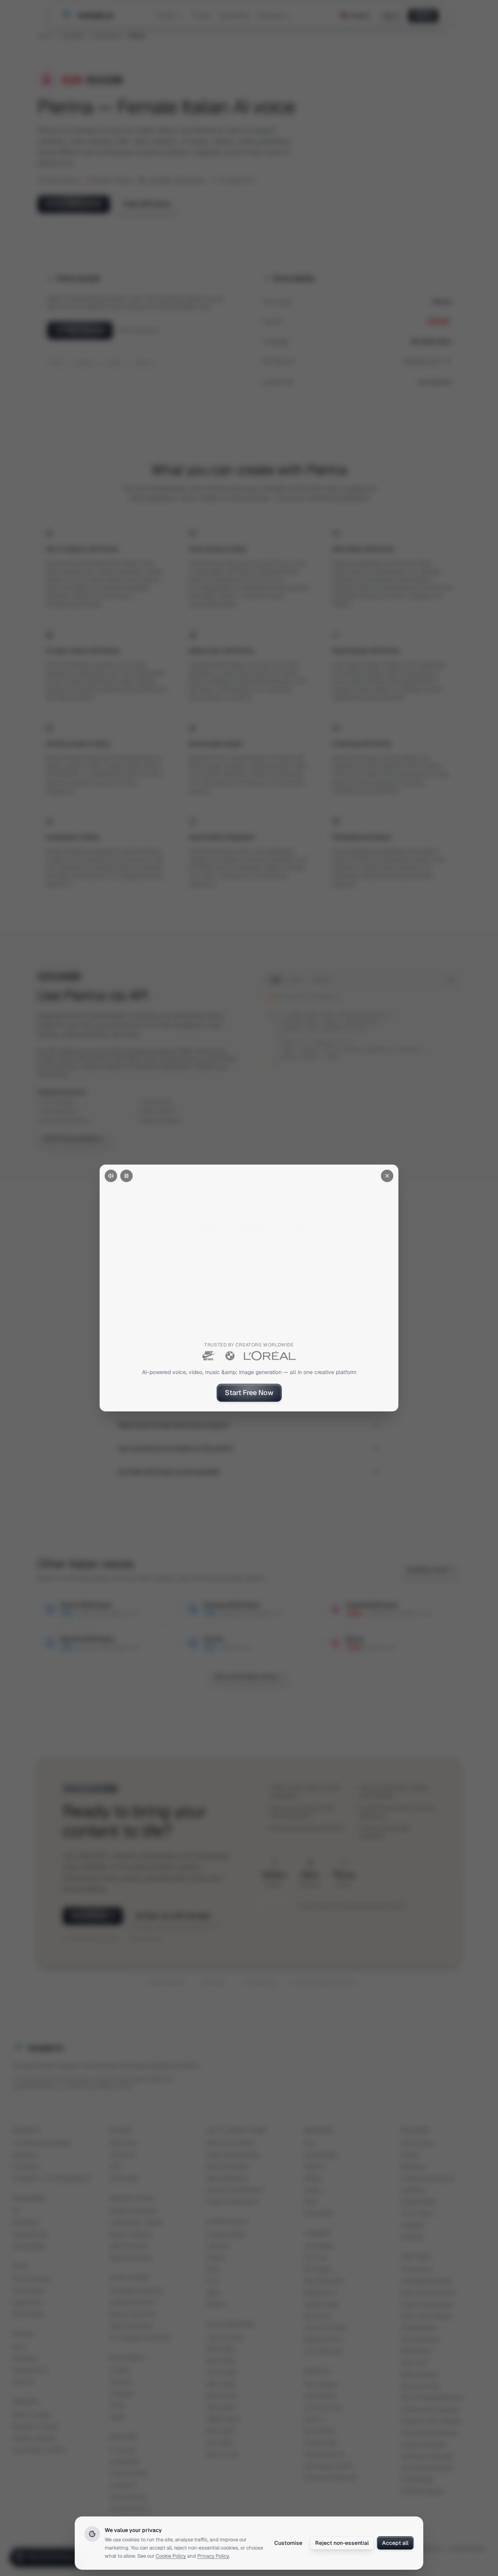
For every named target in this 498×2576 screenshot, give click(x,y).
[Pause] (126, 1176)
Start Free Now (249, 1393)
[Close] (387, 1176)
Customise (288, 2543)
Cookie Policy (171, 2556)
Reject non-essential (342, 2543)
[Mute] (111, 1176)
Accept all (395, 2543)
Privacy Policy (213, 2556)
